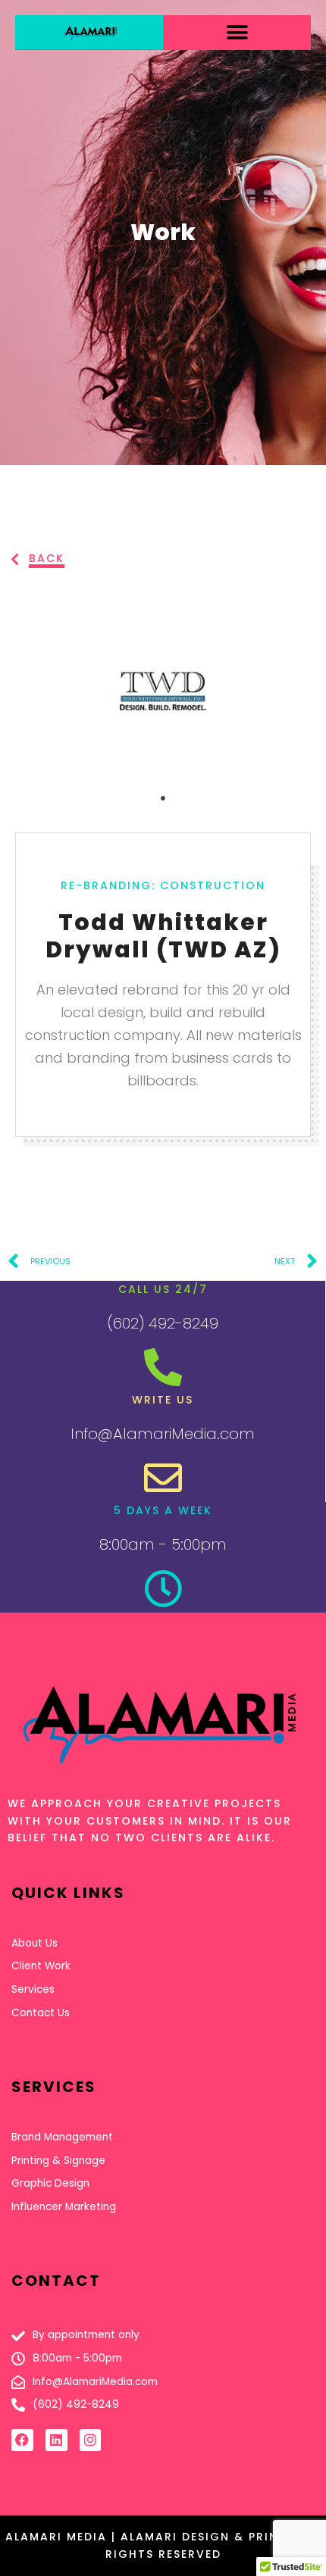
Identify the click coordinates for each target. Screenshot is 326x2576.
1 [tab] (163, 798)
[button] (237, 32)
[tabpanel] (163, 691)
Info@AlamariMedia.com (163, 1434)
